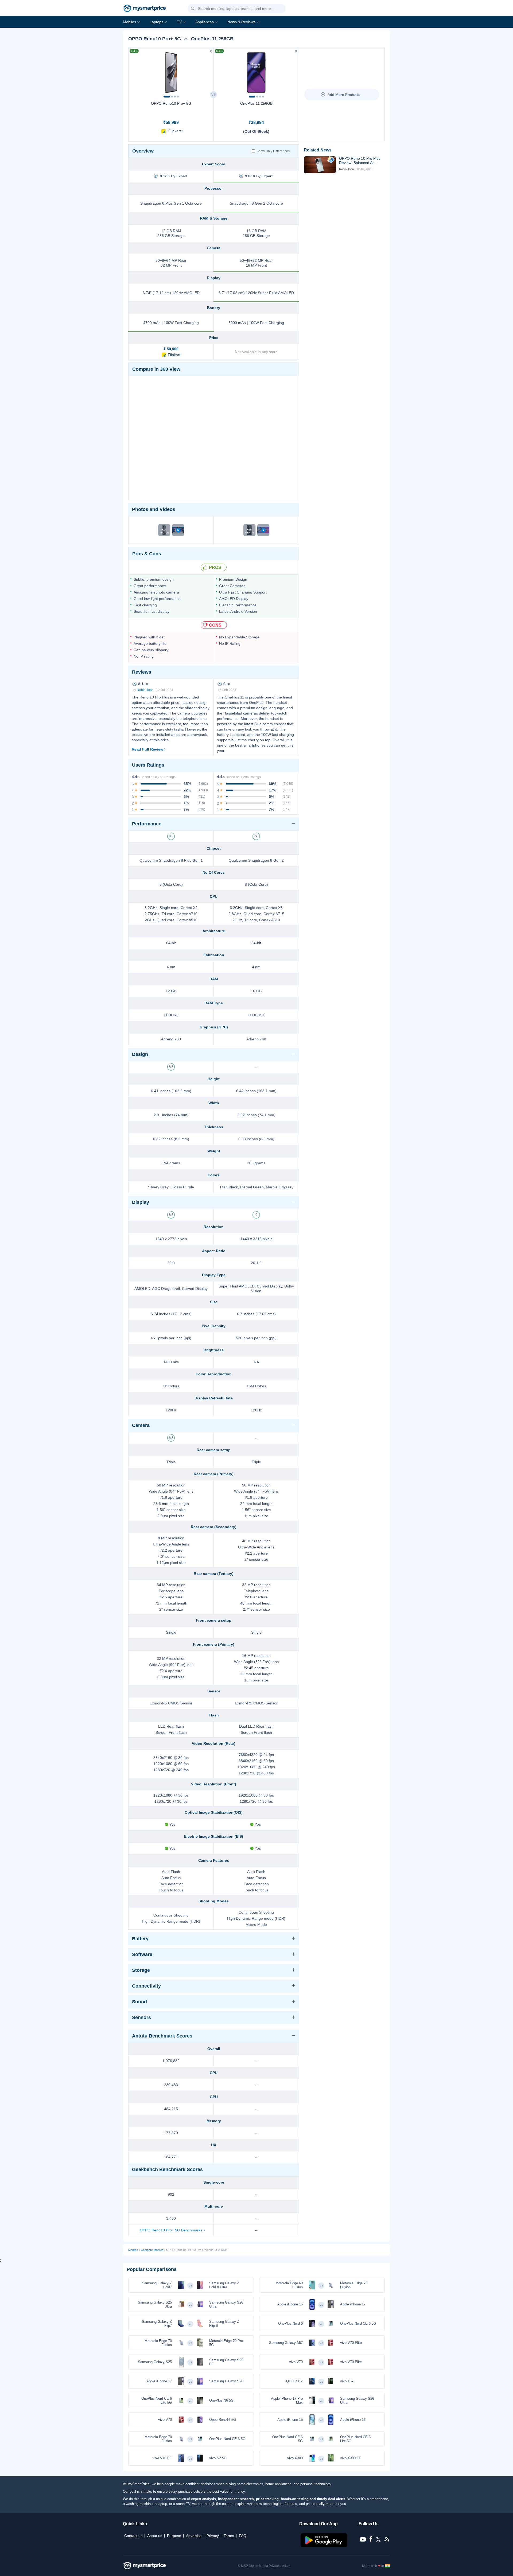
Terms (229, 2536)
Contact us (133, 2536)
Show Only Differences (273, 151)
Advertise (194, 2536)
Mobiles (129, 22)
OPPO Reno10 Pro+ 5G (171, 103)
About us (155, 2536)
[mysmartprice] (145, 9)
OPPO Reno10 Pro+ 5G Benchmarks (171, 2230)
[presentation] (135, 71)
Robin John (145, 690)
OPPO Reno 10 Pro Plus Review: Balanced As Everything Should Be (360, 161)
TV (179, 22)
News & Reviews (241, 22)
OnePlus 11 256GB (256, 103)
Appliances (205, 22)
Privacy (213, 2536)
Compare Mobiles (152, 2250)
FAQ (243, 2536)
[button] (193, 9)
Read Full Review (147, 749)
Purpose (174, 2536)
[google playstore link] (324, 2546)
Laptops (156, 22)
